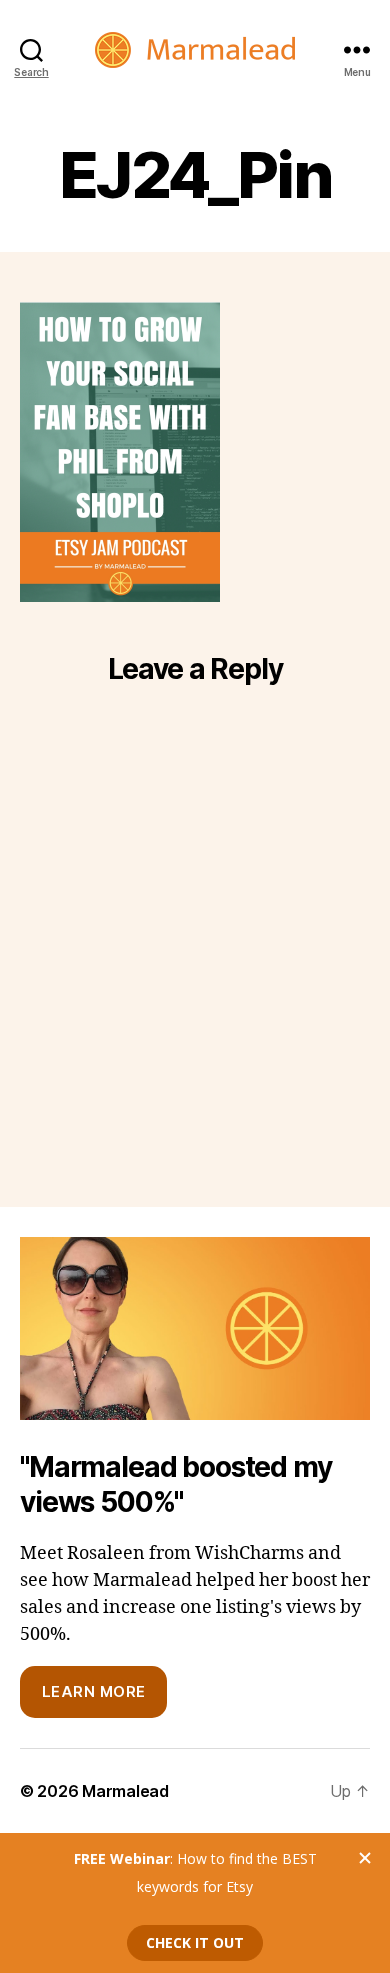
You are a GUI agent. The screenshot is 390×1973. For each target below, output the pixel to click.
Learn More (94, 1691)
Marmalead (125, 1791)
